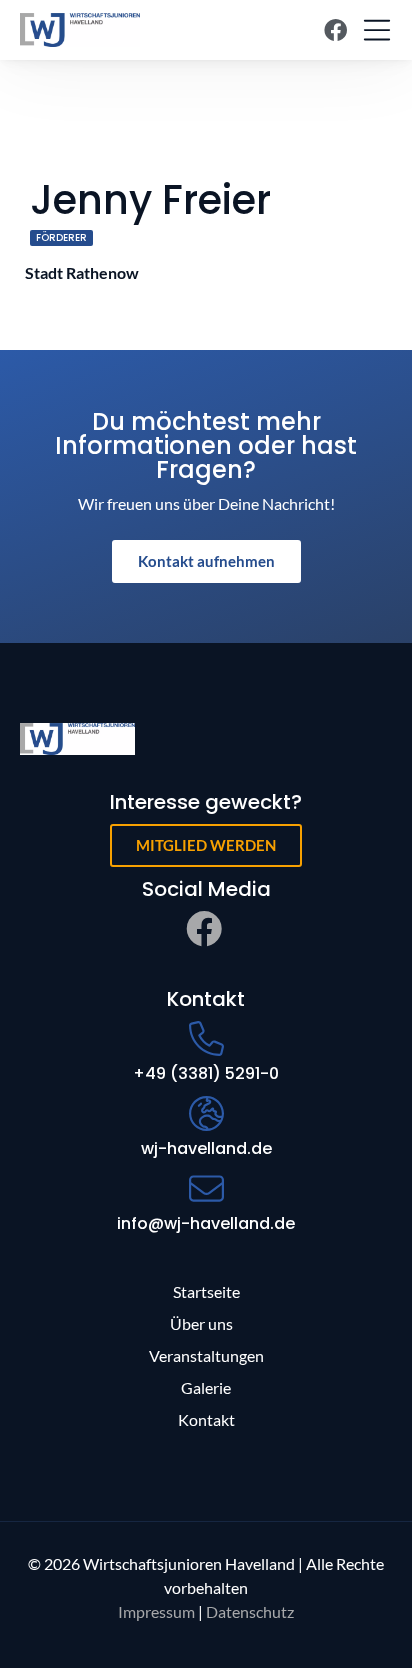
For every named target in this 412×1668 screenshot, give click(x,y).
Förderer (61, 237)
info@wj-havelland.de (206, 1223)
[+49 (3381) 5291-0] (206, 1038)
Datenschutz (250, 1611)
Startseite (206, 1291)
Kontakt (206, 1419)
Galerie (206, 1387)
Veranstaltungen (206, 1355)
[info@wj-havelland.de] (206, 1188)
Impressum (156, 1611)
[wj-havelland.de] (206, 1113)
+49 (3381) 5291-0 (206, 1073)
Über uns (201, 1323)
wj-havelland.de (206, 1148)
